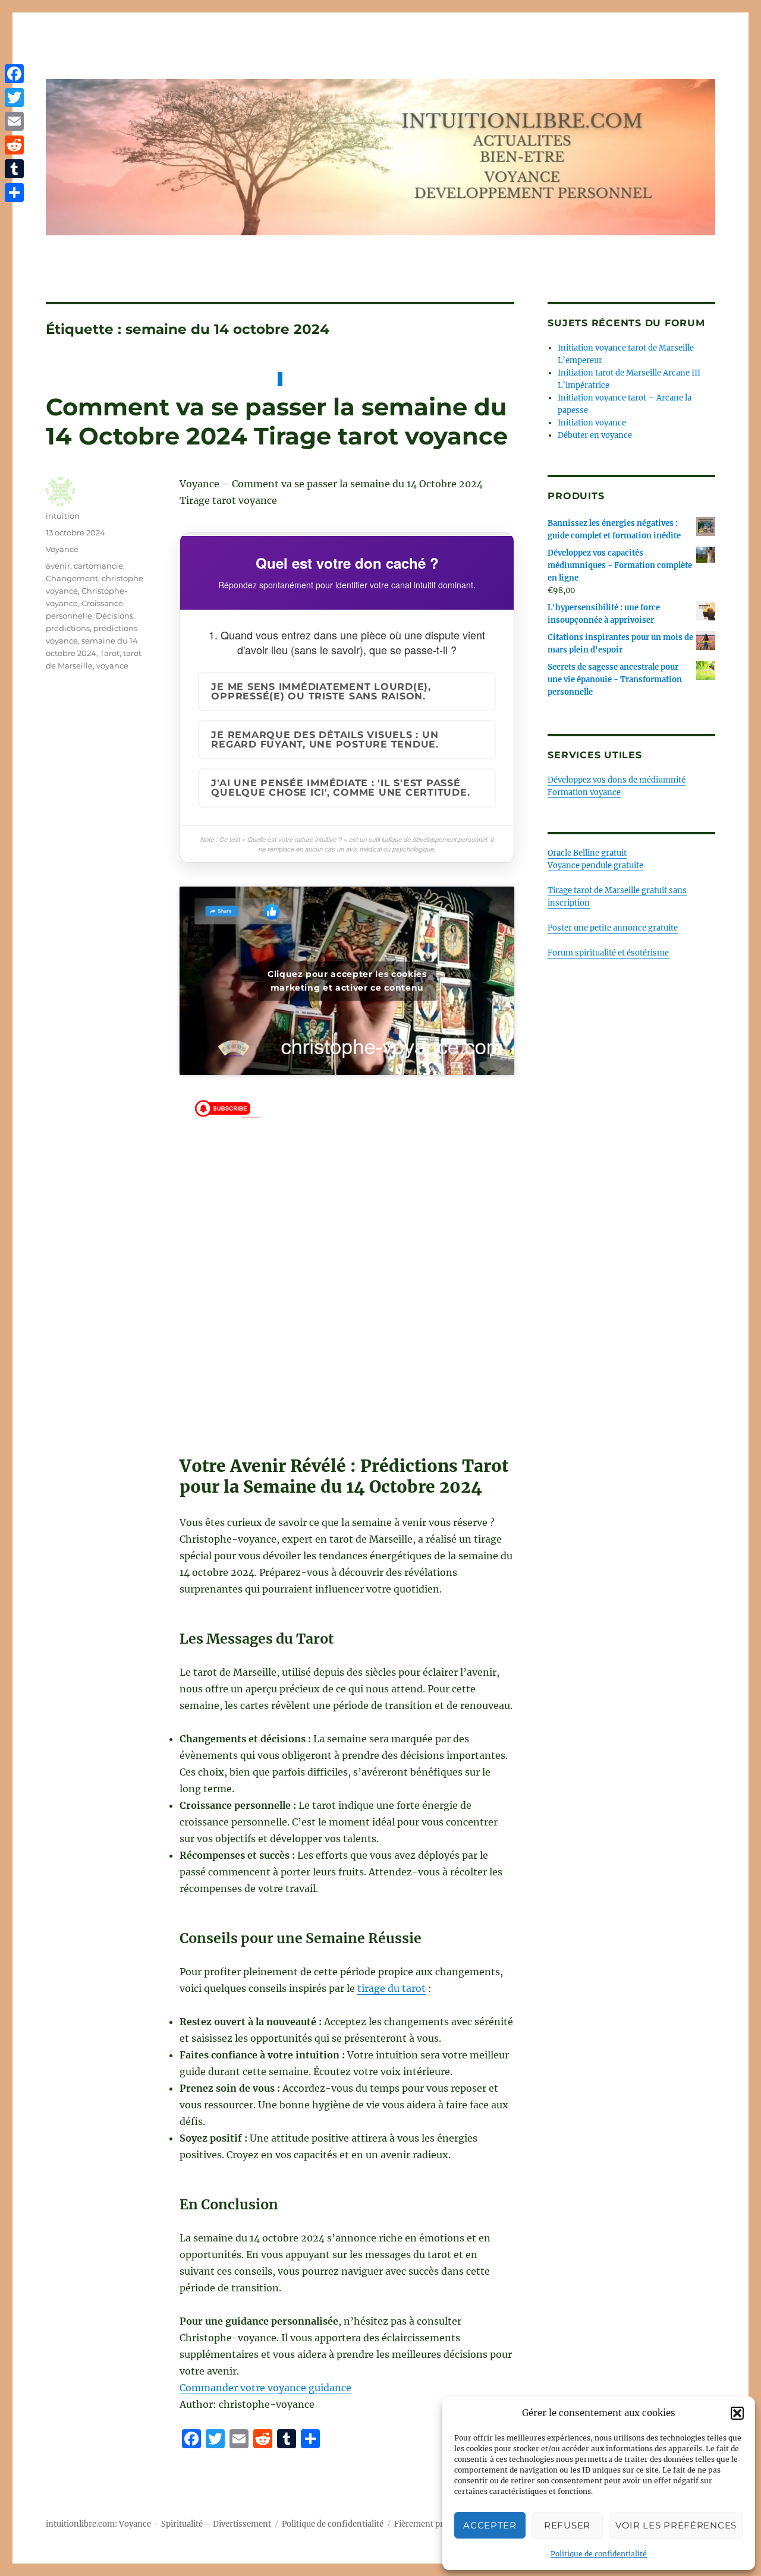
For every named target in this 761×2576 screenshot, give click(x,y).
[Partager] (14, 193)
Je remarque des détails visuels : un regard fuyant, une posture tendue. (325, 740)
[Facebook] (14, 74)
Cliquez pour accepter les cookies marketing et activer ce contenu (347, 981)
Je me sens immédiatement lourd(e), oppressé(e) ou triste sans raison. (321, 691)
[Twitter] (14, 97)
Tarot (110, 653)
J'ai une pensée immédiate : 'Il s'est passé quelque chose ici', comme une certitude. (340, 788)
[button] (737, 2413)
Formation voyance (584, 792)
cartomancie (98, 566)
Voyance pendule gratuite (595, 866)
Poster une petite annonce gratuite (613, 928)
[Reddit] (14, 145)
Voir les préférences (676, 2525)
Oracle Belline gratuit (587, 853)
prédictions (68, 628)
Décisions (114, 616)
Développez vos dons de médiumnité (617, 780)
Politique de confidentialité (599, 2554)
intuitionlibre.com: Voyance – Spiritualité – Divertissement (158, 2524)
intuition (63, 516)
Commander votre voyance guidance (265, 2388)
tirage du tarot (391, 1988)
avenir (58, 566)
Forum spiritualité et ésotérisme (608, 953)
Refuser (567, 2525)
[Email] (14, 121)
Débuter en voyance (595, 435)
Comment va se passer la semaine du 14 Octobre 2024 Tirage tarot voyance (277, 421)
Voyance (62, 549)
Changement (72, 578)
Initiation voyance (592, 423)
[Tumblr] (14, 169)
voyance (112, 666)
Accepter (490, 2525)
